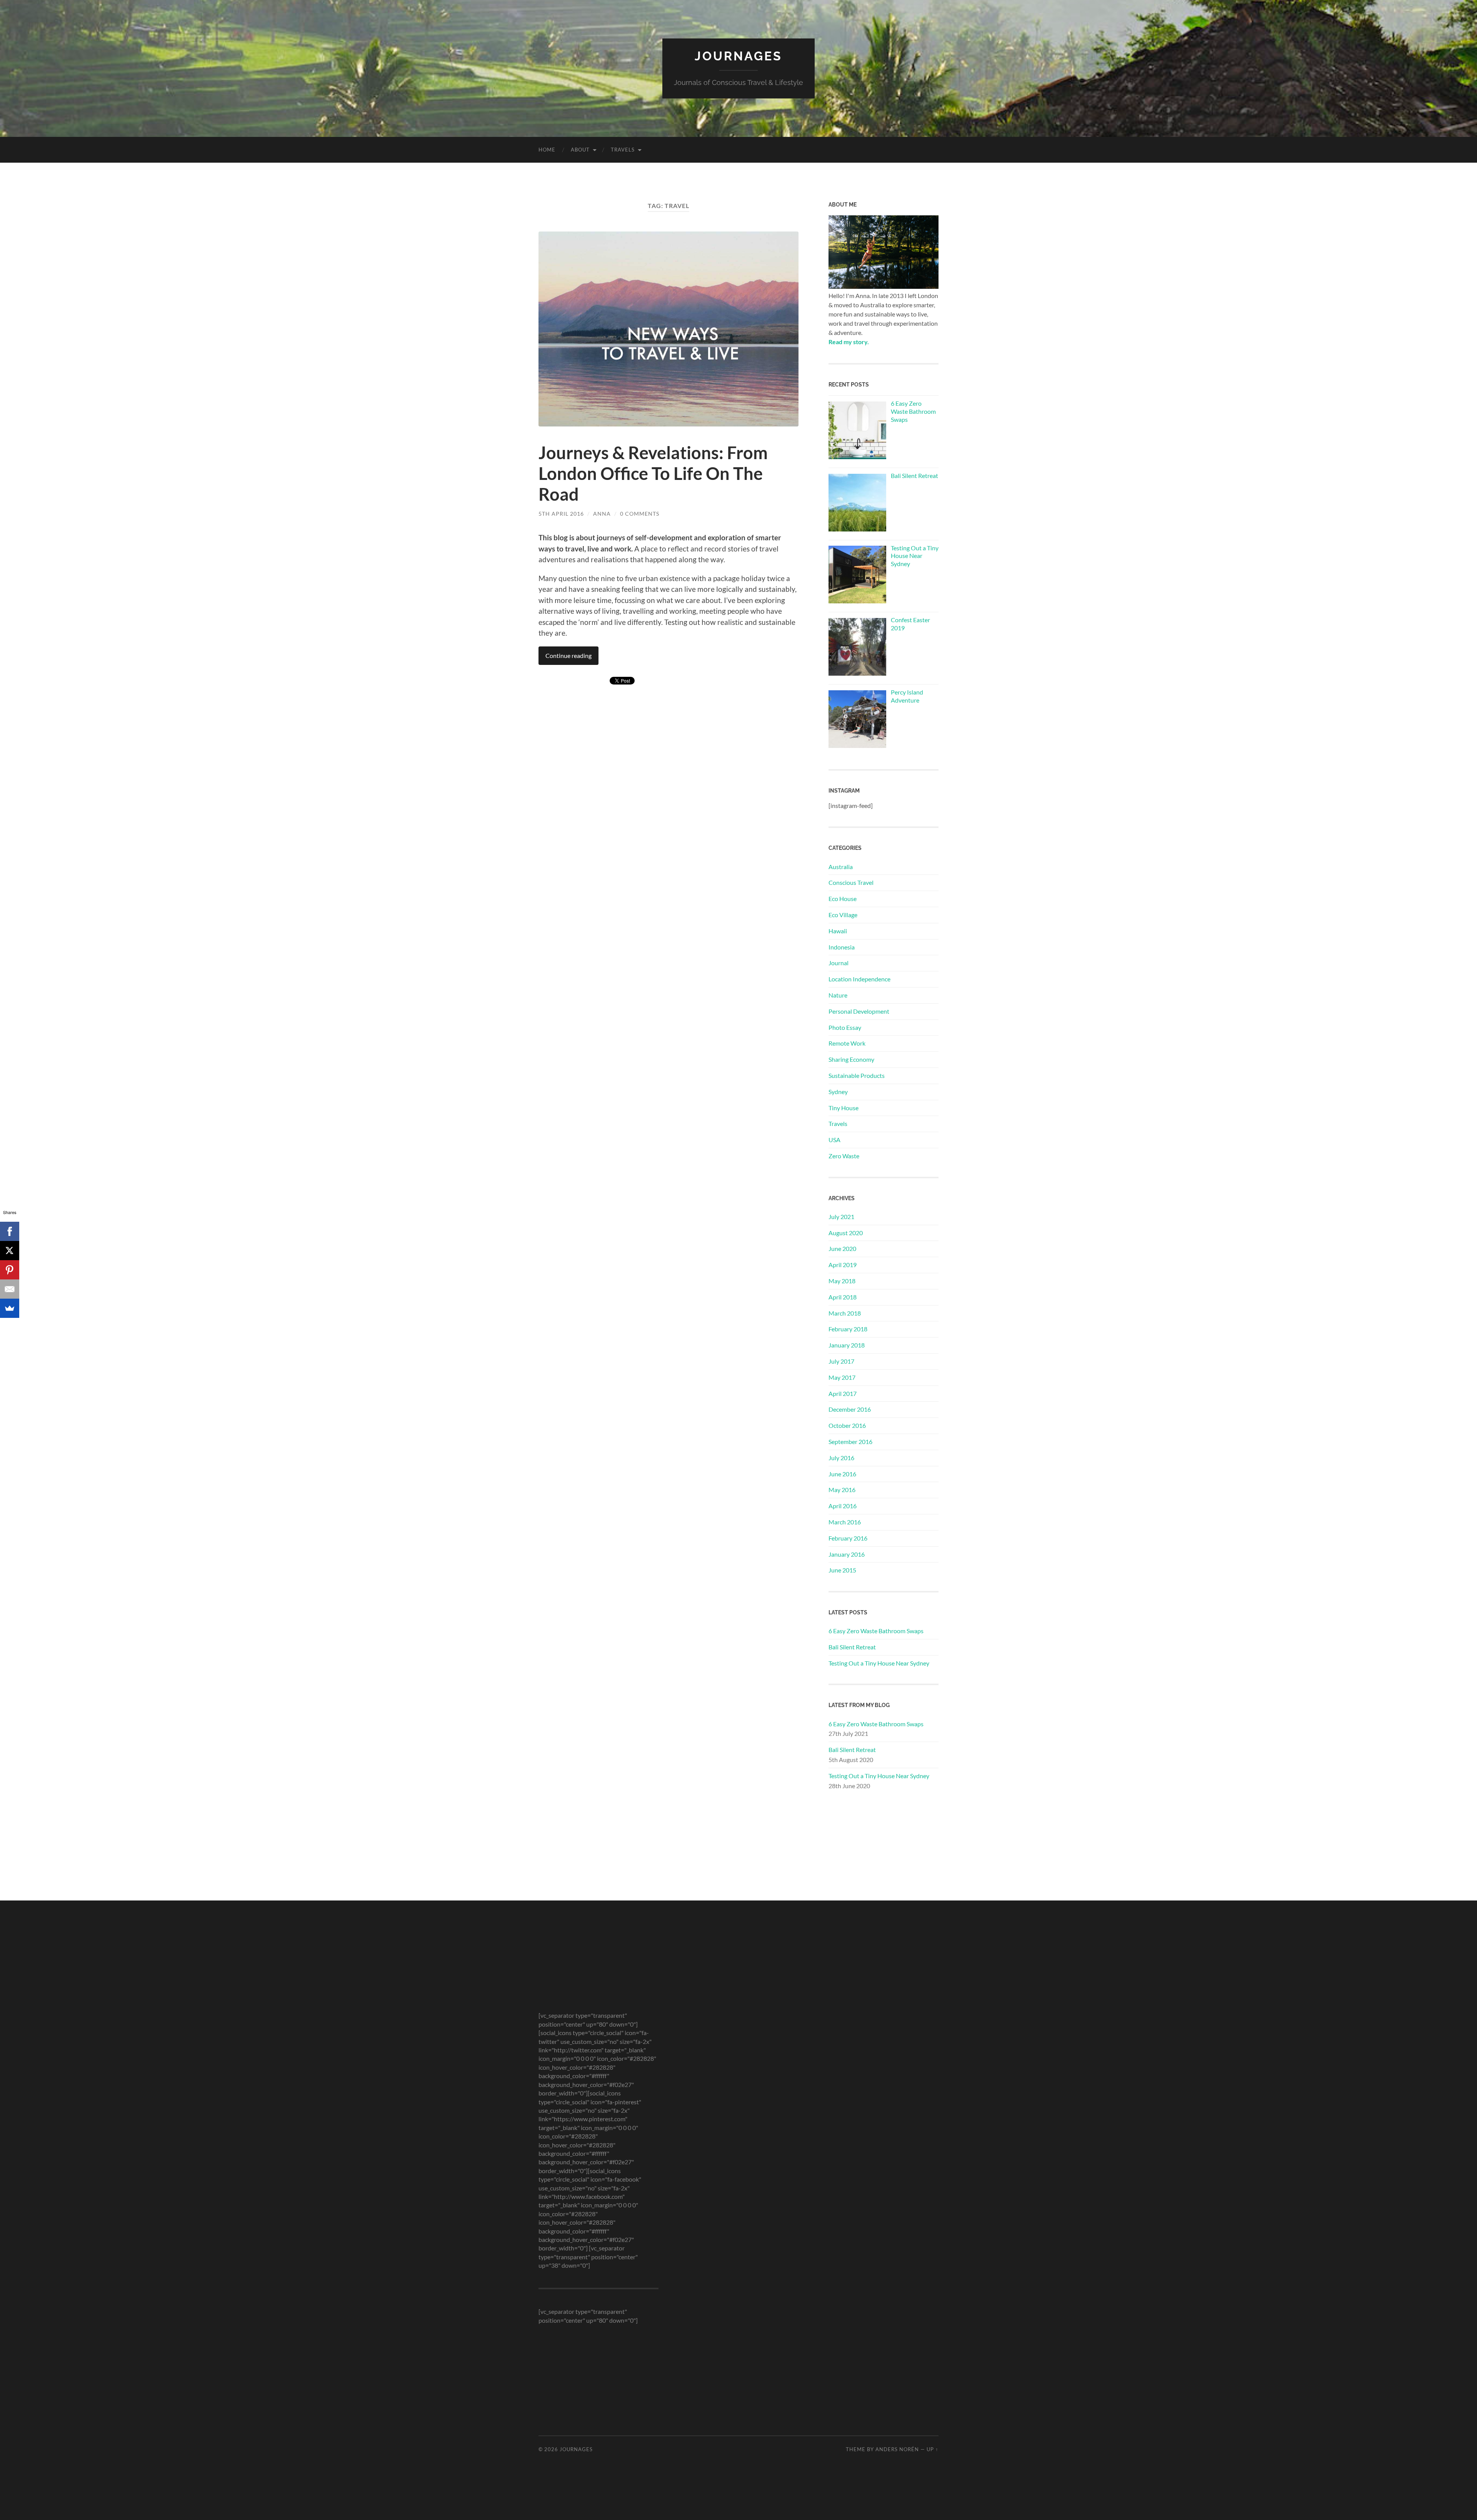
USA (834, 1140)
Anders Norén (897, 2449)
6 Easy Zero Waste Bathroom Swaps (876, 1631)
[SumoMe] (10, 1308)
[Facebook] (10, 1231)
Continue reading (568, 655)
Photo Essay (845, 1027)
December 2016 (850, 1409)
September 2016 (850, 1442)
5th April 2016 (561, 514)
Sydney (838, 1092)
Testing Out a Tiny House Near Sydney (879, 1663)
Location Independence (859, 979)
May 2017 (842, 1377)
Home (547, 150)
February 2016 (848, 1538)
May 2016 (842, 1490)
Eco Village (843, 915)
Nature (838, 995)
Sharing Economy (851, 1059)
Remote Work (847, 1043)
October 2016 (847, 1425)
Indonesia (842, 947)
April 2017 (843, 1393)
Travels (623, 150)
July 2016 (841, 1458)
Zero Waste (844, 1156)
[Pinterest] (10, 1270)
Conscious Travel (851, 882)
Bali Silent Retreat (852, 1647)
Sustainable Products (857, 1075)
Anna (602, 514)
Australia (841, 867)
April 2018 (843, 1297)
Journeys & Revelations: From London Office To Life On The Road (653, 473)
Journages (738, 56)
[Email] (10, 1289)
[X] (10, 1251)
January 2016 (847, 1554)
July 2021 (841, 1217)
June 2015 (842, 1570)
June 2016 (842, 1474)
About (580, 150)
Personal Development (859, 1011)
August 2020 (846, 1233)
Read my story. (849, 342)
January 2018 (847, 1345)
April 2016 (843, 1506)
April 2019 (843, 1265)
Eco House (843, 899)
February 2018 (848, 1329)
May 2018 (842, 1281)
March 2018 (845, 1313)
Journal (839, 963)
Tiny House (844, 1108)
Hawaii (838, 931)
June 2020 (842, 1248)
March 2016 (845, 1522)
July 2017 (841, 1361)
